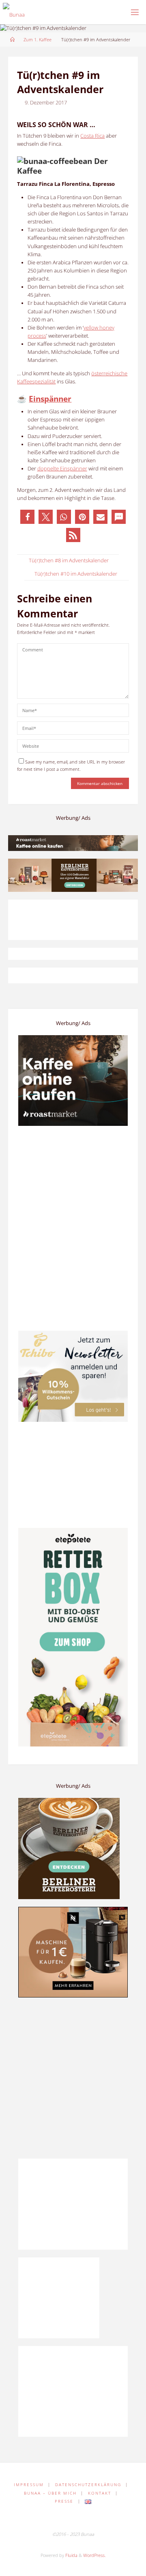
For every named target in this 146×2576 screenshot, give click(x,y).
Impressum (29, 2485)
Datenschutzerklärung (88, 2485)
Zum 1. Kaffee (38, 39)
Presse (64, 2501)
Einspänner (50, 399)
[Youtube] (96, 2518)
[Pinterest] (65, 2518)
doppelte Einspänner (62, 469)
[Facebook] (50, 2518)
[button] (27, 517)
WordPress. (94, 2555)
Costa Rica (92, 136)
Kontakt (100, 2493)
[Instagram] (81, 2518)
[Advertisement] (73, 2078)
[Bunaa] (14, 12)
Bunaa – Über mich (50, 2493)
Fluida (71, 2555)
